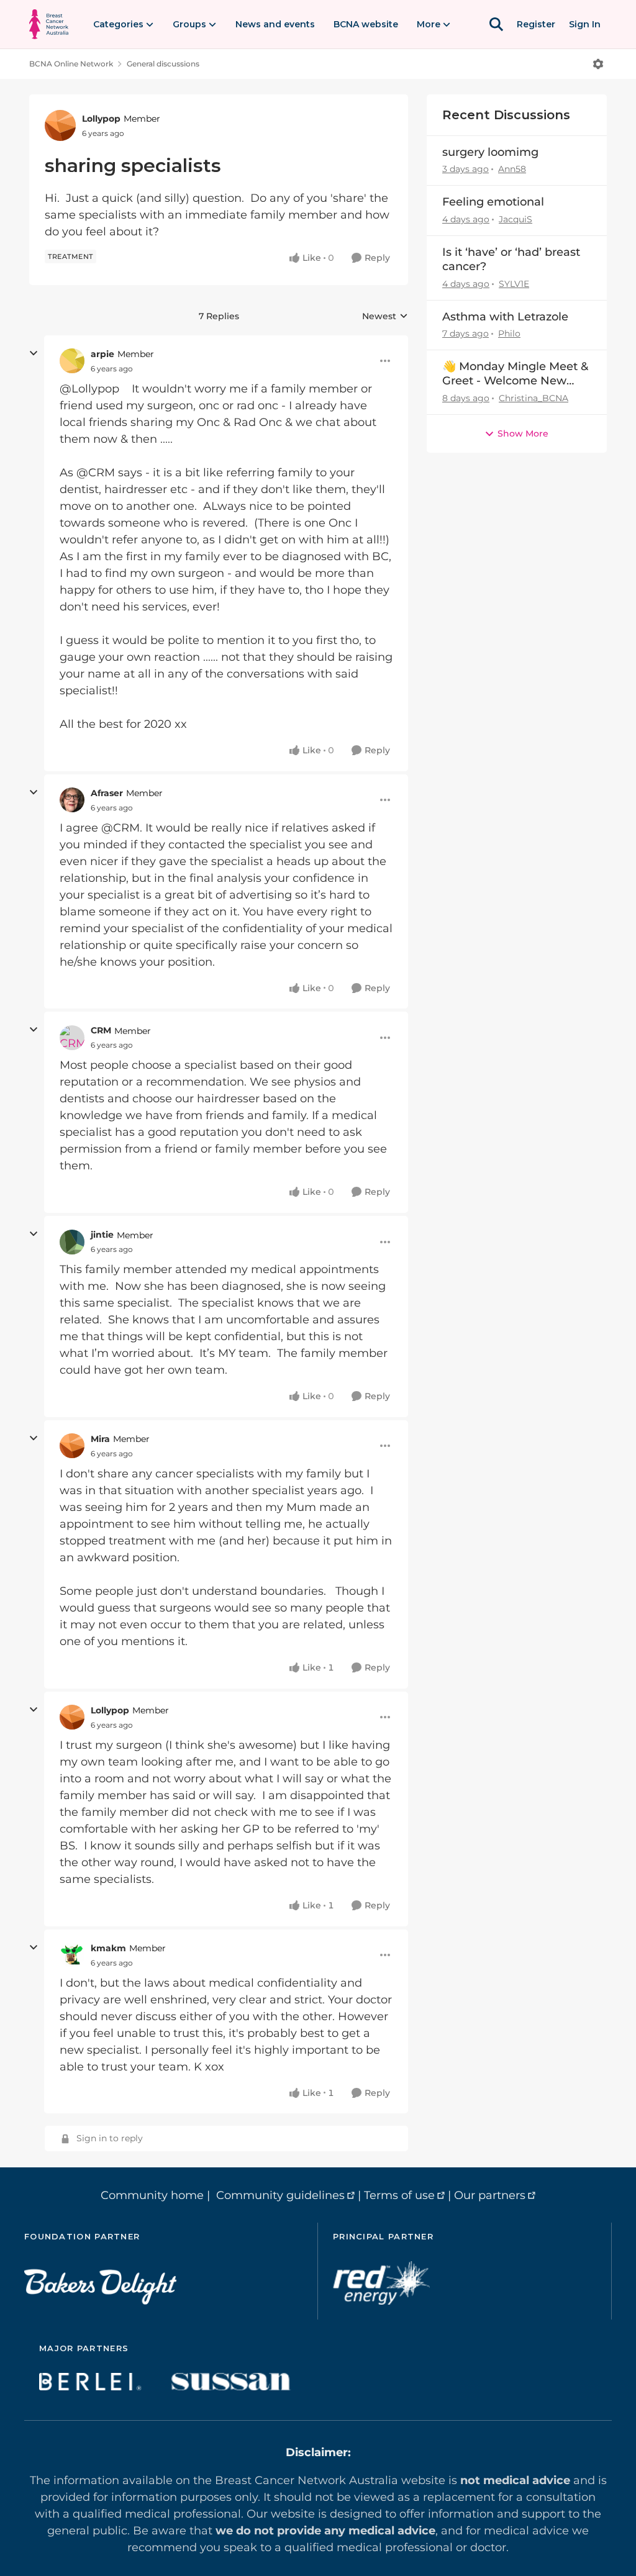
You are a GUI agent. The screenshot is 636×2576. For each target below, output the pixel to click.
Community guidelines (280, 2195)
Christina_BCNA (534, 398)
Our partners (490, 2195)
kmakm (108, 1948)
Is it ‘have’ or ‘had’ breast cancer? (511, 259)
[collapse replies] (34, 353)
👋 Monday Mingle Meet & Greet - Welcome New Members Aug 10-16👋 (515, 374)
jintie (102, 1235)
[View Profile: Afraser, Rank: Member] (72, 800)
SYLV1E (514, 284)
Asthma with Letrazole (505, 317)
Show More (523, 433)
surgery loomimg (490, 152)
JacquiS (516, 219)
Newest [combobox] (385, 317)
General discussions (163, 64)
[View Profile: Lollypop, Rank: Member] (60, 125)
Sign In (585, 24)
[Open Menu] (598, 64)
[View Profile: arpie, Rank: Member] (72, 361)
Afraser (107, 793)
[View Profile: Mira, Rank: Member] (72, 1446)
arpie (102, 354)
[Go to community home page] (49, 24)
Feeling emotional (493, 202)
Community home (152, 2195)
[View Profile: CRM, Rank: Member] (72, 1038)
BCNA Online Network (71, 64)
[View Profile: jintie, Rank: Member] (72, 1242)
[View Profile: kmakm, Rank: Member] (72, 1955)
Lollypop (101, 119)
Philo (509, 333)
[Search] (496, 24)
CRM (101, 1030)
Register (536, 24)
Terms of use (399, 2195)
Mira (100, 1439)
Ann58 (512, 169)
